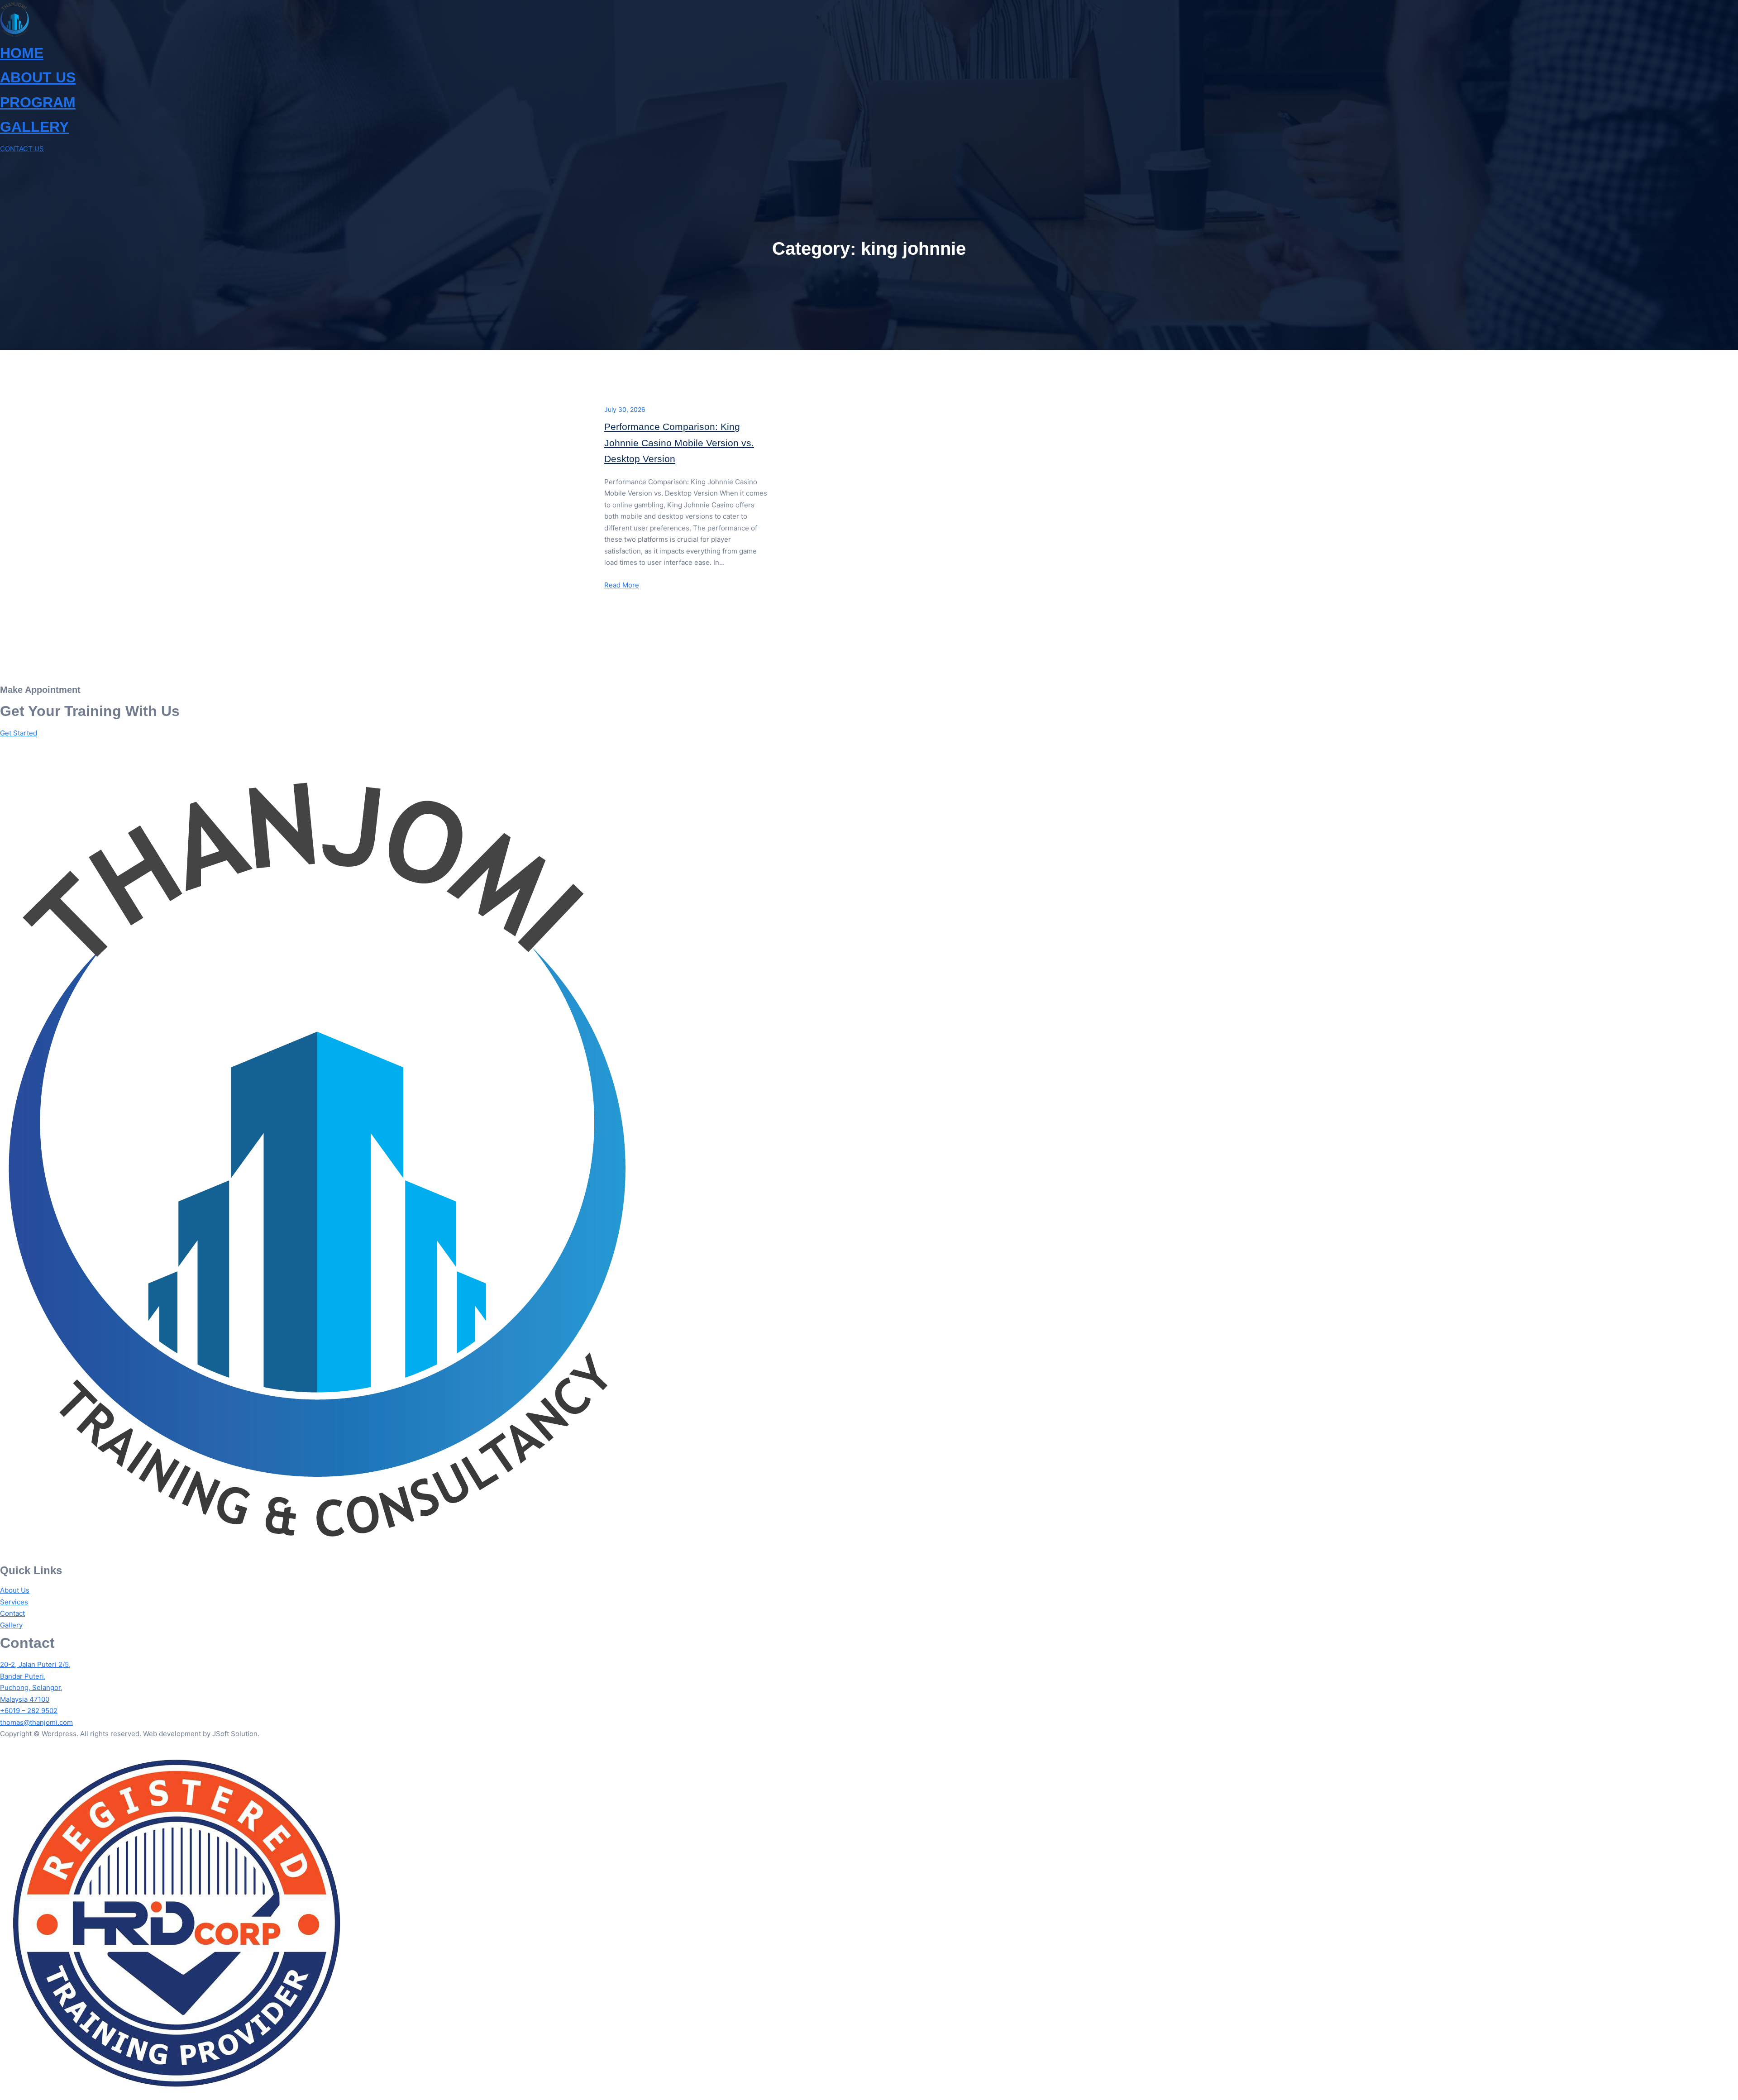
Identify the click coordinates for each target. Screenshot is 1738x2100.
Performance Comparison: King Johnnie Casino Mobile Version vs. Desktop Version (679, 443)
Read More (622, 585)
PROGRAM (38, 102)
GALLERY (34, 127)
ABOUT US (38, 77)
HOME (22, 53)
